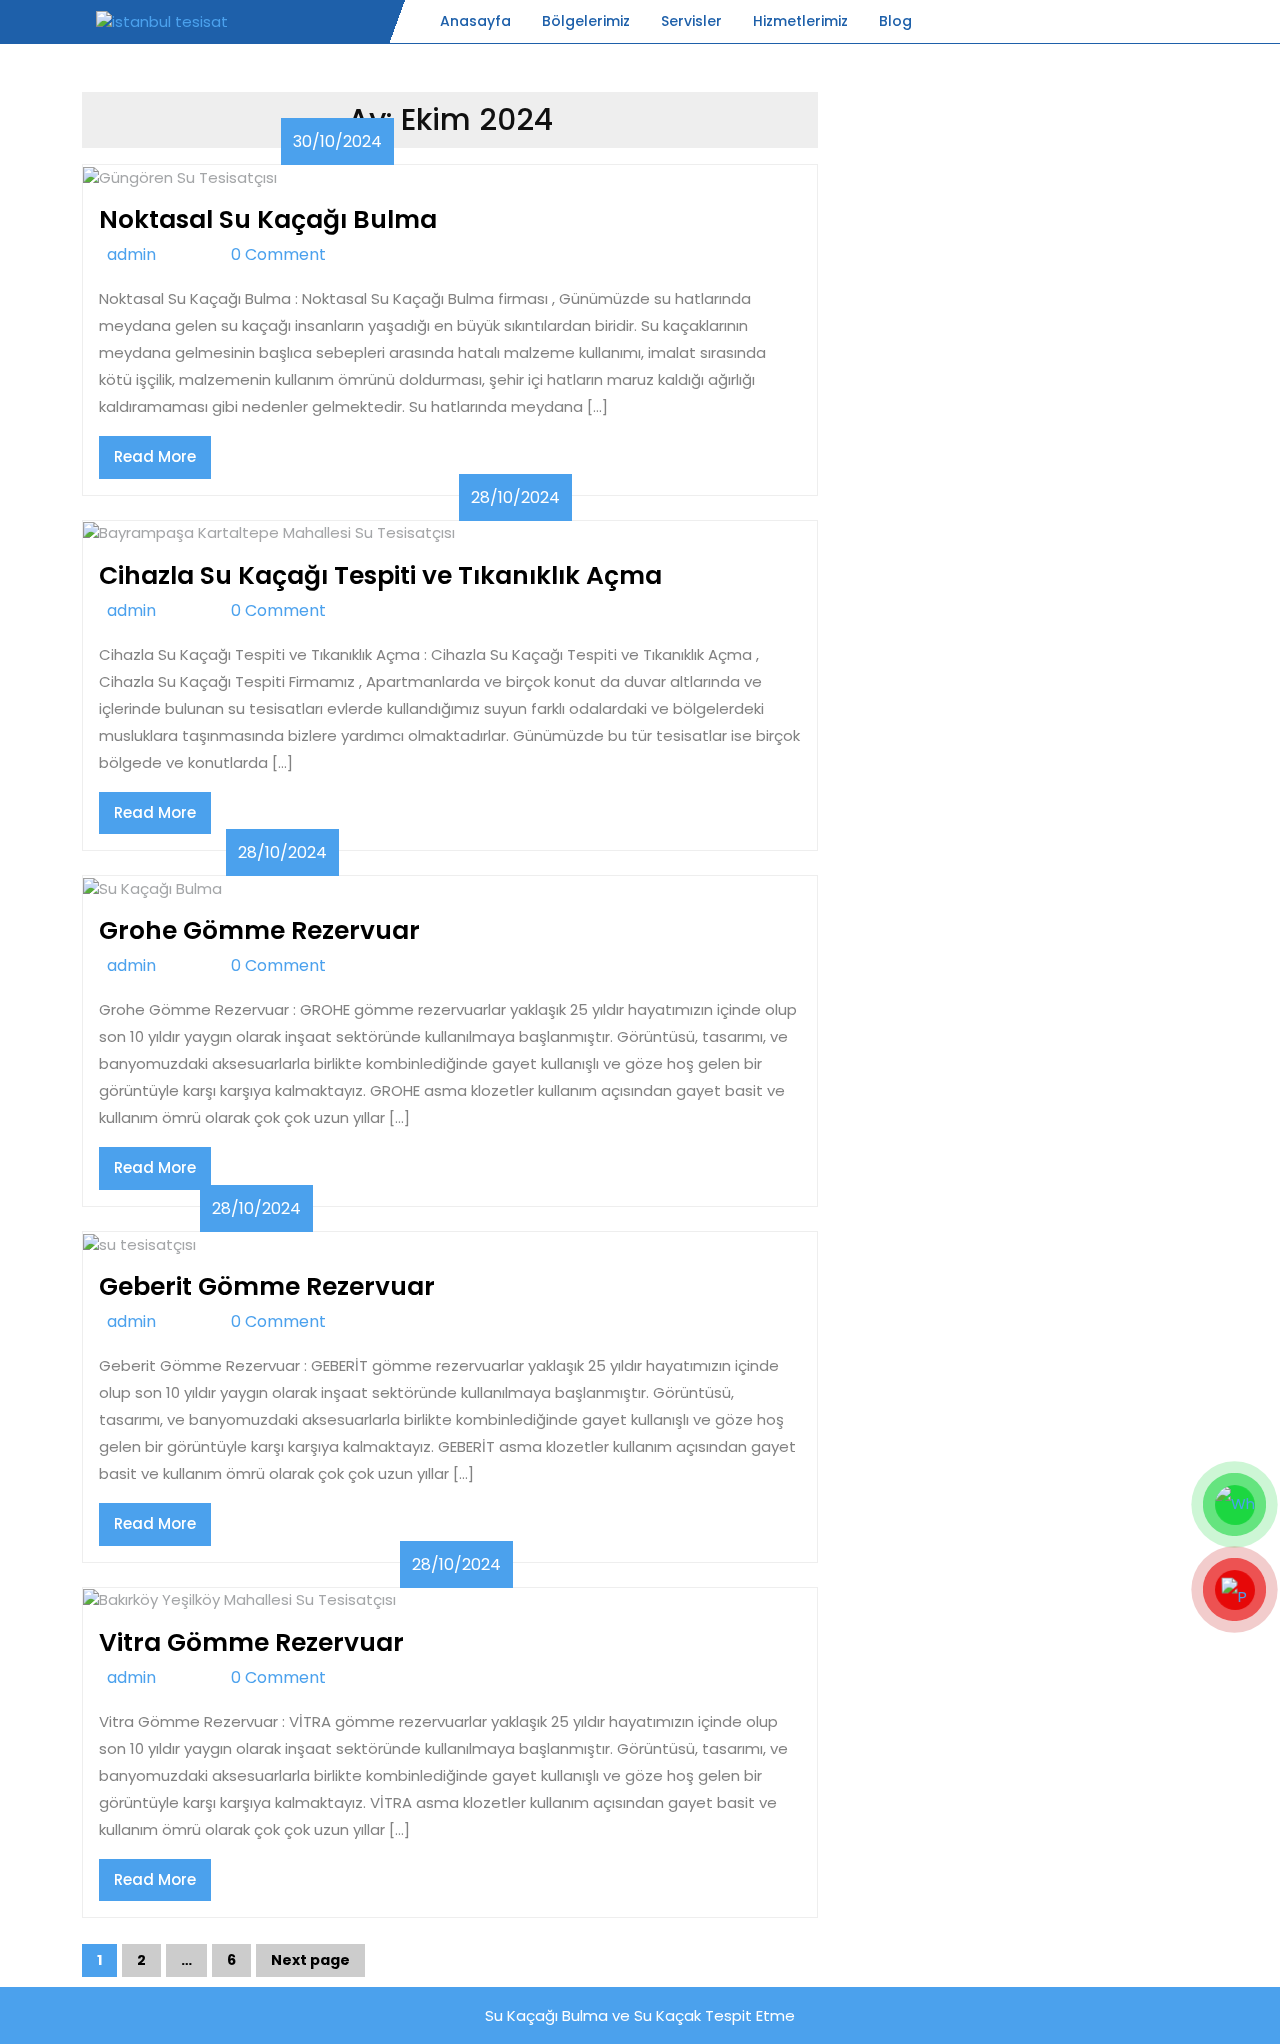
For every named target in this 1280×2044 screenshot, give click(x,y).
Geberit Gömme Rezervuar (267, 1286)
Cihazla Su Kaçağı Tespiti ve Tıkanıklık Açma (380, 575)
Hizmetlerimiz (800, 21)
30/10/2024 (337, 141)
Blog (895, 21)
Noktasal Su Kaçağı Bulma (268, 219)
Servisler (691, 21)
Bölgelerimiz (586, 21)
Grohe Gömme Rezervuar (259, 930)
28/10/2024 (515, 497)
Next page (310, 1960)
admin (155, 254)
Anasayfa (475, 21)
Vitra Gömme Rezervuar (251, 1642)
